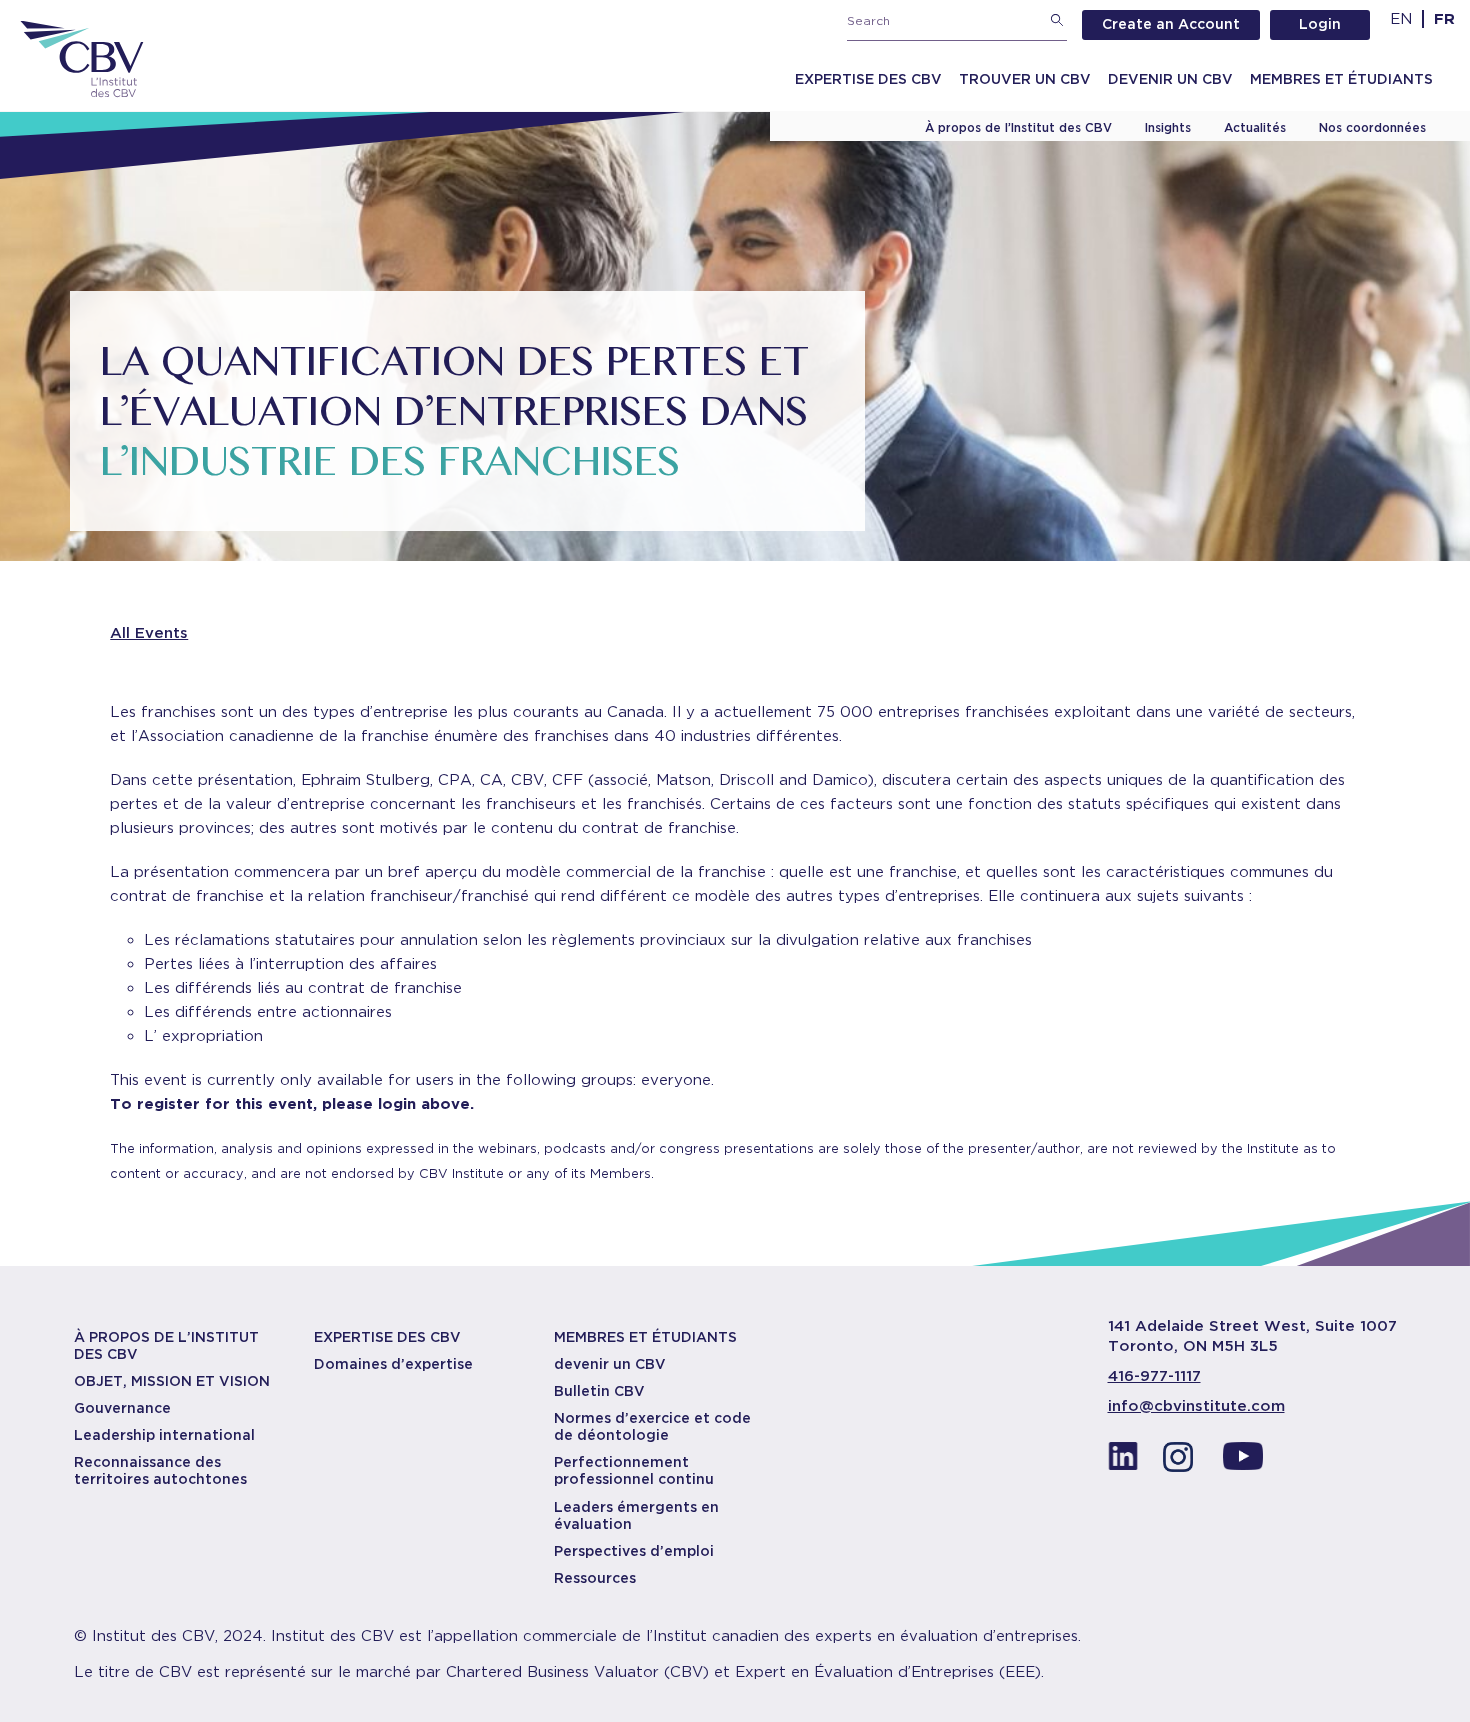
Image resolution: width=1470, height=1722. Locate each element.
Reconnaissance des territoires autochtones (160, 1470)
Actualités (1255, 127)
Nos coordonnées (1372, 127)
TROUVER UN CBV (1025, 79)
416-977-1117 (1154, 1376)
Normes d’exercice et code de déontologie (652, 1426)
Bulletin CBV (599, 1391)
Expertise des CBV (868, 79)
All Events (149, 633)
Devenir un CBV (1170, 79)
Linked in (1123, 1462)
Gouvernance (122, 1408)
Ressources (595, 1578)
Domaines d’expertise (393, 1364)
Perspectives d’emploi (634, 1551)
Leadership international (164, 1435)
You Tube (1243, 1462)
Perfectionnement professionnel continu (634, 1470)
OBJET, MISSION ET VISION (172, 1381)
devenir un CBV (610, 1364)
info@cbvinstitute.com (1196, 1406)
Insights (1168, 127)
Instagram (1183, 1462)
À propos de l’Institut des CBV (1018, 127)
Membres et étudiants (1341, 79)
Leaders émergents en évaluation (636, 1515)
